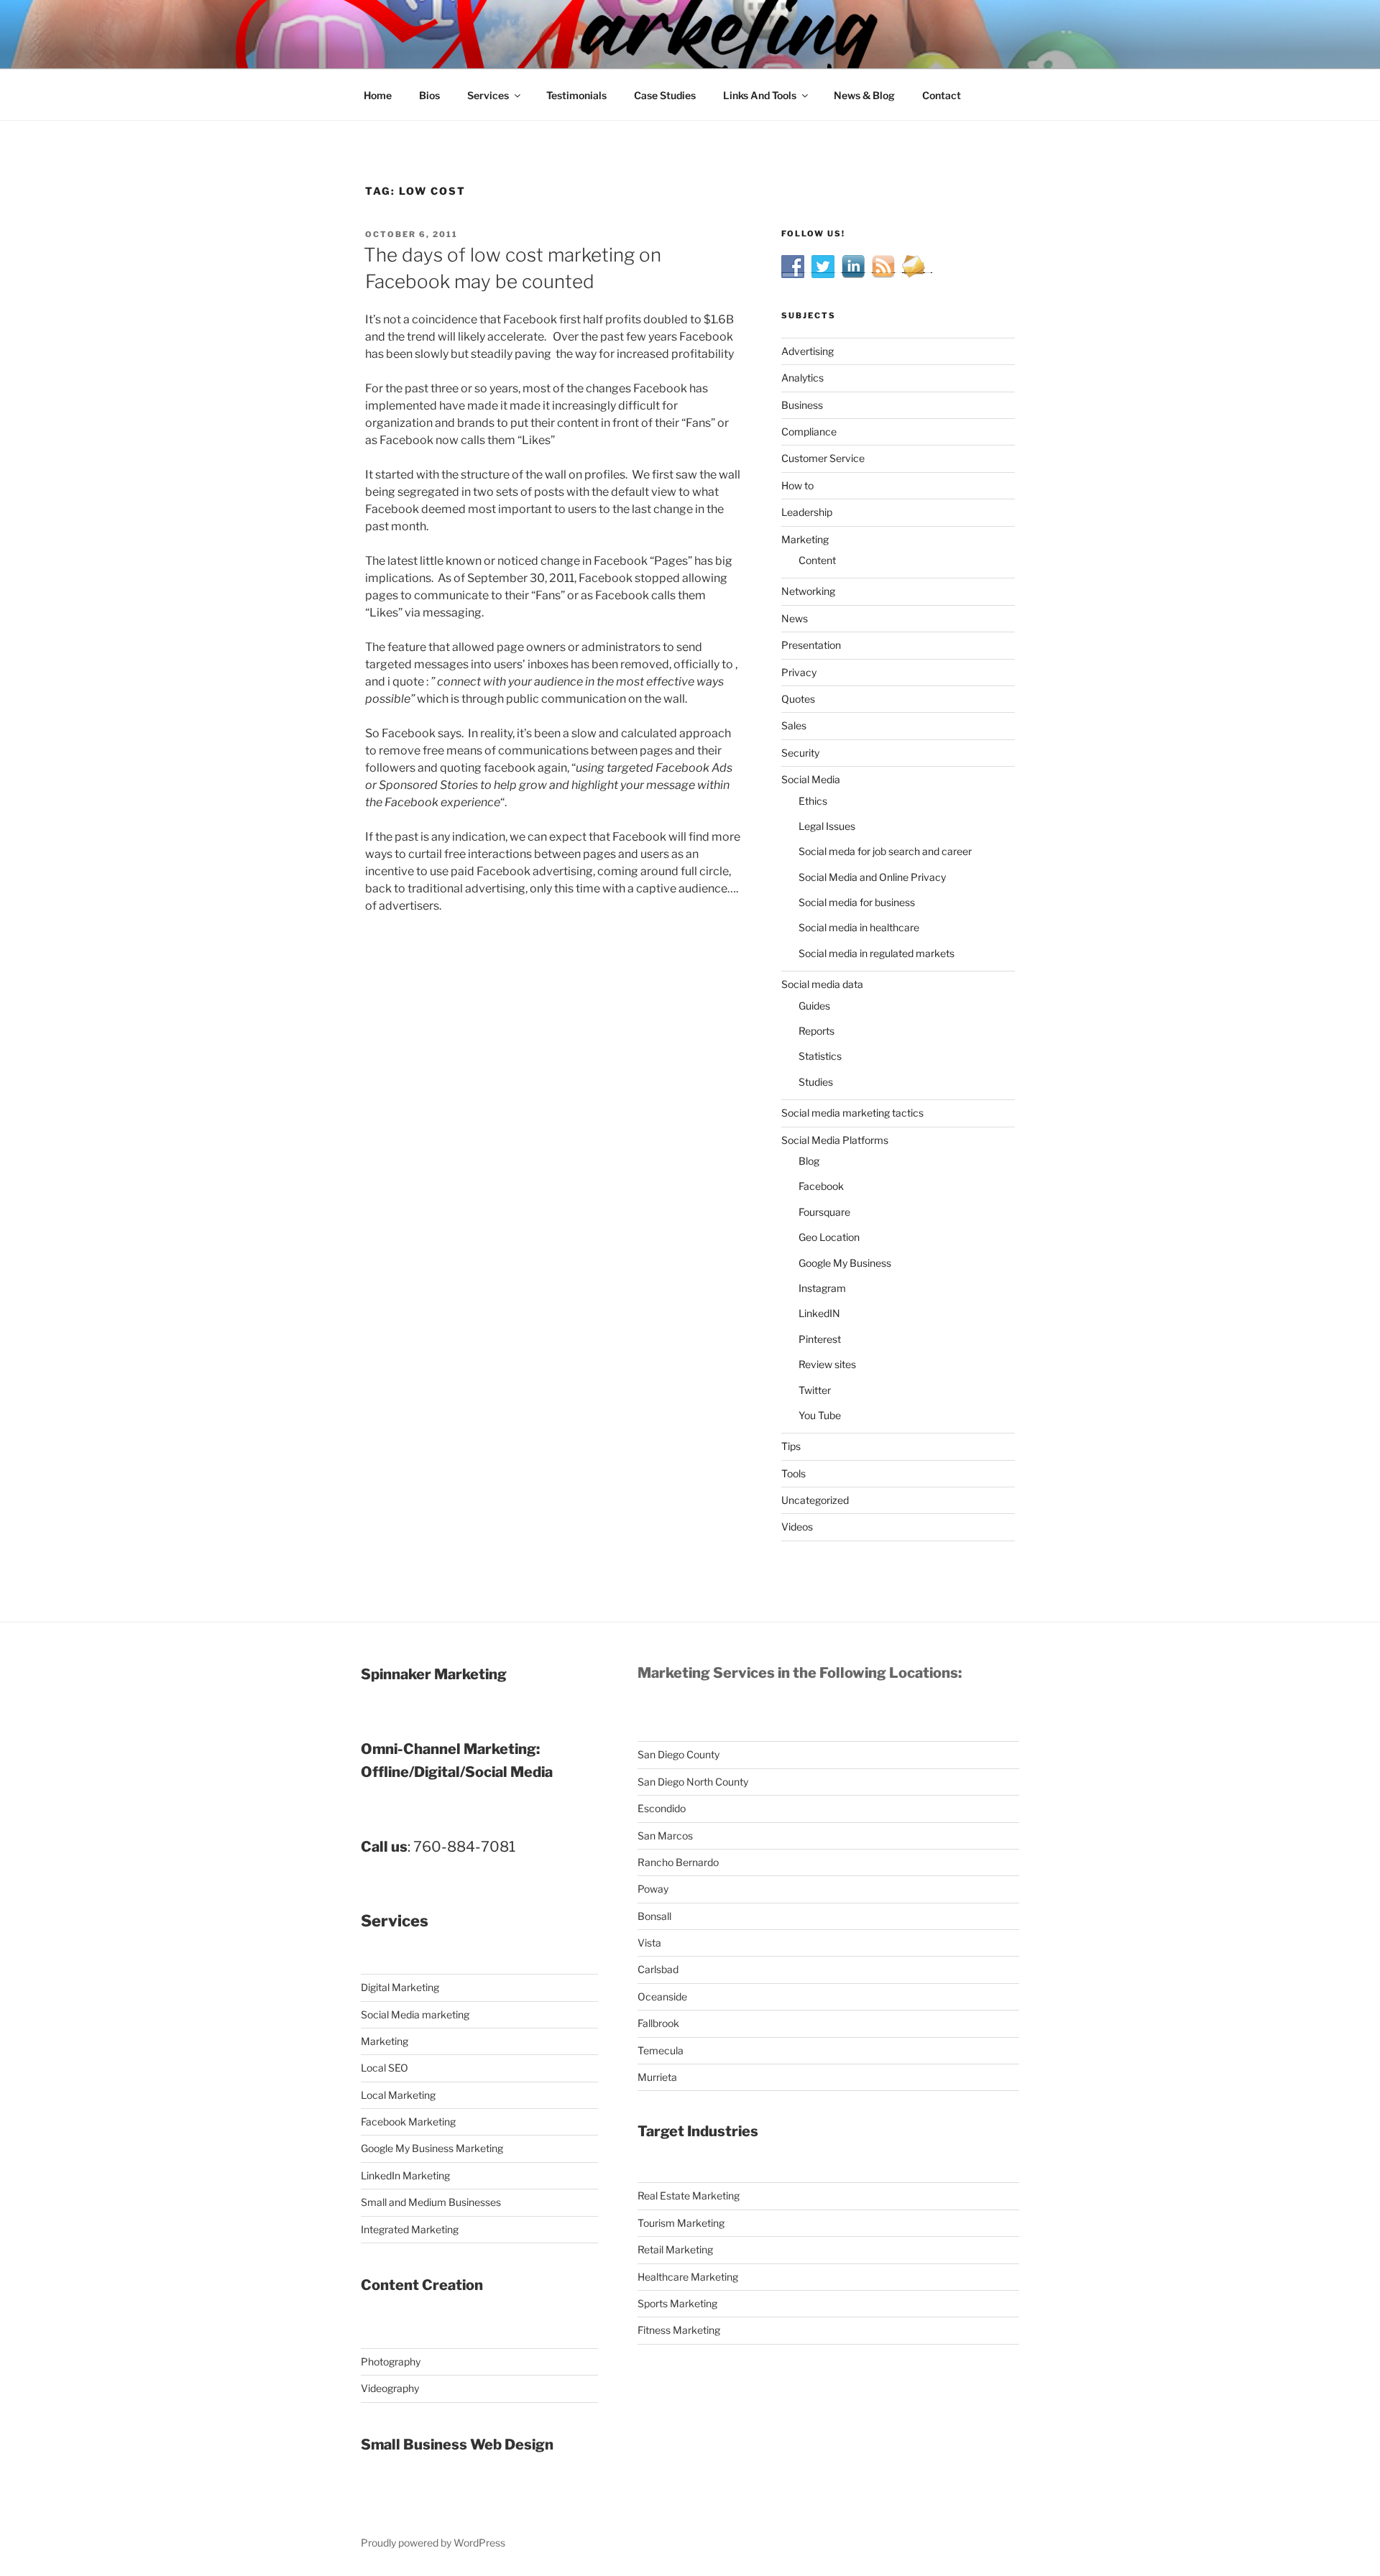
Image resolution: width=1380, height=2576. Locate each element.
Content (817, 560)
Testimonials (576, 95)
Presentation (811, 645)
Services (488, 95)
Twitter (815, 1390)
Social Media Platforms (835, 1140)
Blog (809, 1161)
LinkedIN (819, 1313)
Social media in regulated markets (877, 953)
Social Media (811, 779)
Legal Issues (827, 826)
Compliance (809, 431)
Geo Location (829, 1237)
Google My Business (845, 1263)
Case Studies (665, 95)
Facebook (821, 1186)
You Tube (820, 1415)
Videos (797, 1527)
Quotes (798, 699)
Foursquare (824, 1212)
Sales (794, 725)
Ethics (813, 801)
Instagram (822, 1288)
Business (802, 405)
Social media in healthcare (859, 927)
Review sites (827, 1364)
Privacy (799, 672)
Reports (816, 1031)
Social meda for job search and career (885, 851)
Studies (816, 1082)
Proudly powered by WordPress (433, 2543)
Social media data (822, 984)
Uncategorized (815, 1500)
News (795, 618)
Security (800, 753)
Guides (814, 1006)
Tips (791, 1446)
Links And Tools (760, 95)
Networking (808, 591)
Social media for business (857, 902)
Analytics (802, 378)
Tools (793, 1473)
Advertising (808, 351)
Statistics (820, 1056)
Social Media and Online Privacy (872, 877)
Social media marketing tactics (852, 1113)
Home (378, 95)
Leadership (807, 512)
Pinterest (820, 1339)
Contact (942, 95)
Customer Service (823, 458)
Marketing (805, 539)
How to (797, 485)
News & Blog (864, 95)
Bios (429, 95)
